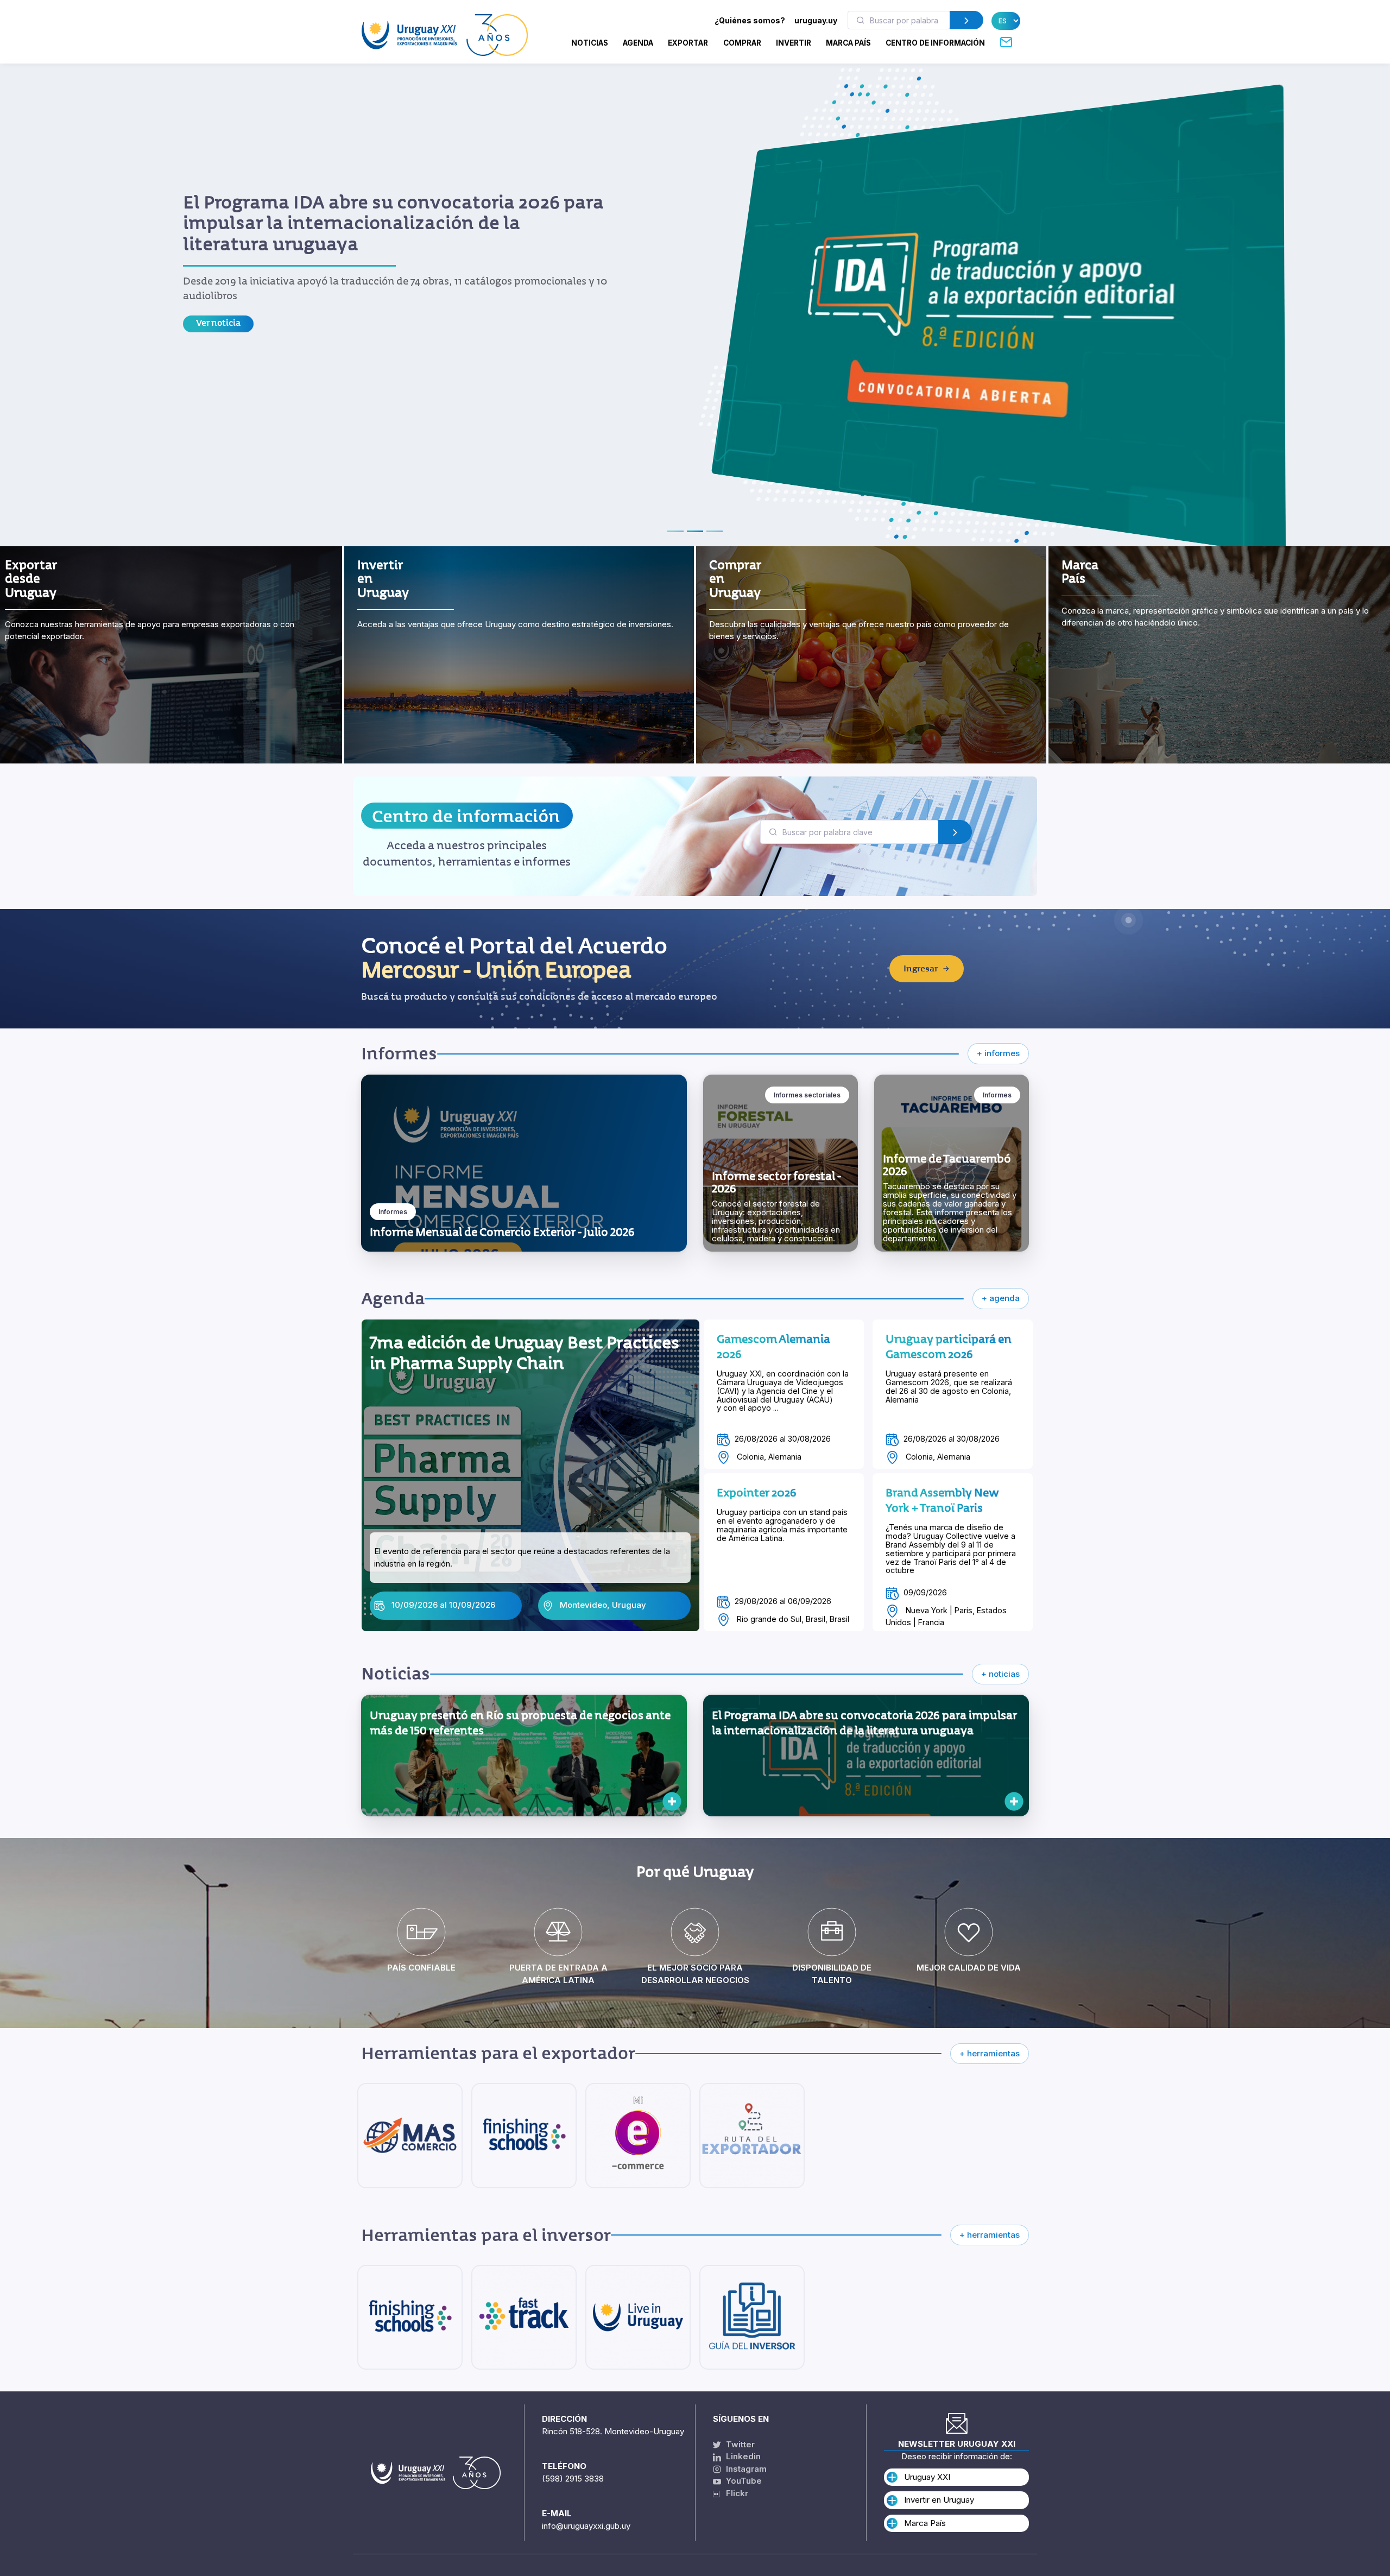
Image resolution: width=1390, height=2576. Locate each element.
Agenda (638, 43)
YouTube (743, 2481)
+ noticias (1000, 1674)
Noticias (590, 43)
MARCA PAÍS (848, 43)
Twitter (739, 2444)
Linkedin (742, 2456)
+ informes (998, 1053)
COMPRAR (742, 43)
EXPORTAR (688, 43)
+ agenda (1001, 1298)
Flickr (734, 2493)
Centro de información (466, 816)
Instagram (745, 2469)
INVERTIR (794, 43)
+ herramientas (990, 2053)
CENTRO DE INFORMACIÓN (935, 43)
